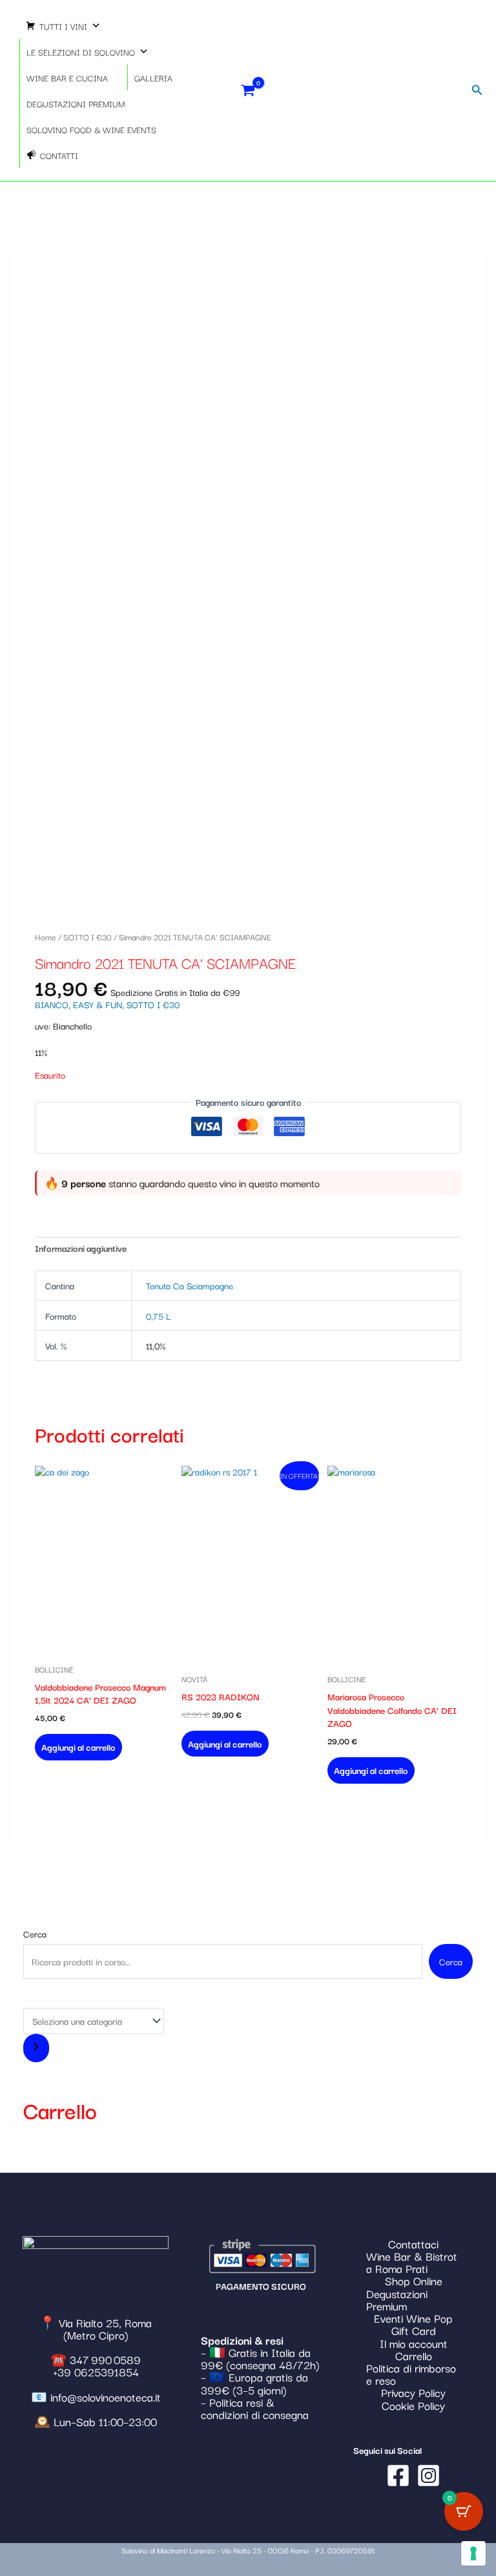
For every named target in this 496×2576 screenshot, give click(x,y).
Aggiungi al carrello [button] (78, 1747)
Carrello (414, 2355)
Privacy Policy (413, 2392)
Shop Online (414, 2280)
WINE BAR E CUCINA (67, 78)
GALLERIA (153, 78)
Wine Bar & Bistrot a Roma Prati (412, 2262)
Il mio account (414, 2343)
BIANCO (52, 1004)
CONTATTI (59, 155)
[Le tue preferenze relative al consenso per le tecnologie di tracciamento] (473, 2553)
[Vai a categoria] (36, 2048)
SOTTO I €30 (88, 936)
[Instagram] (429, 2476)
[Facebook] (398, 2476)
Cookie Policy (413, 2405)
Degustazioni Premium (397, 2299)
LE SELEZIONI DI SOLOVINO (81, 52)
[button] (477, 90)
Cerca (35, 1934)
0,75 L (158, 1316)
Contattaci (413, 2243)
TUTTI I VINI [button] (63, 26)
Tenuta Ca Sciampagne (190, 1285)
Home (46, 936)
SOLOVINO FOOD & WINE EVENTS (91, 129)
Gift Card (414, 2330)
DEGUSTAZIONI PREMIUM (76, 103)
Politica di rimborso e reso (411, 2374)
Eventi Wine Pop (413, 2318)
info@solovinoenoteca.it (106, 2397)
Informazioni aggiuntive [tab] (81, 1248)
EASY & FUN (98, 1004)
